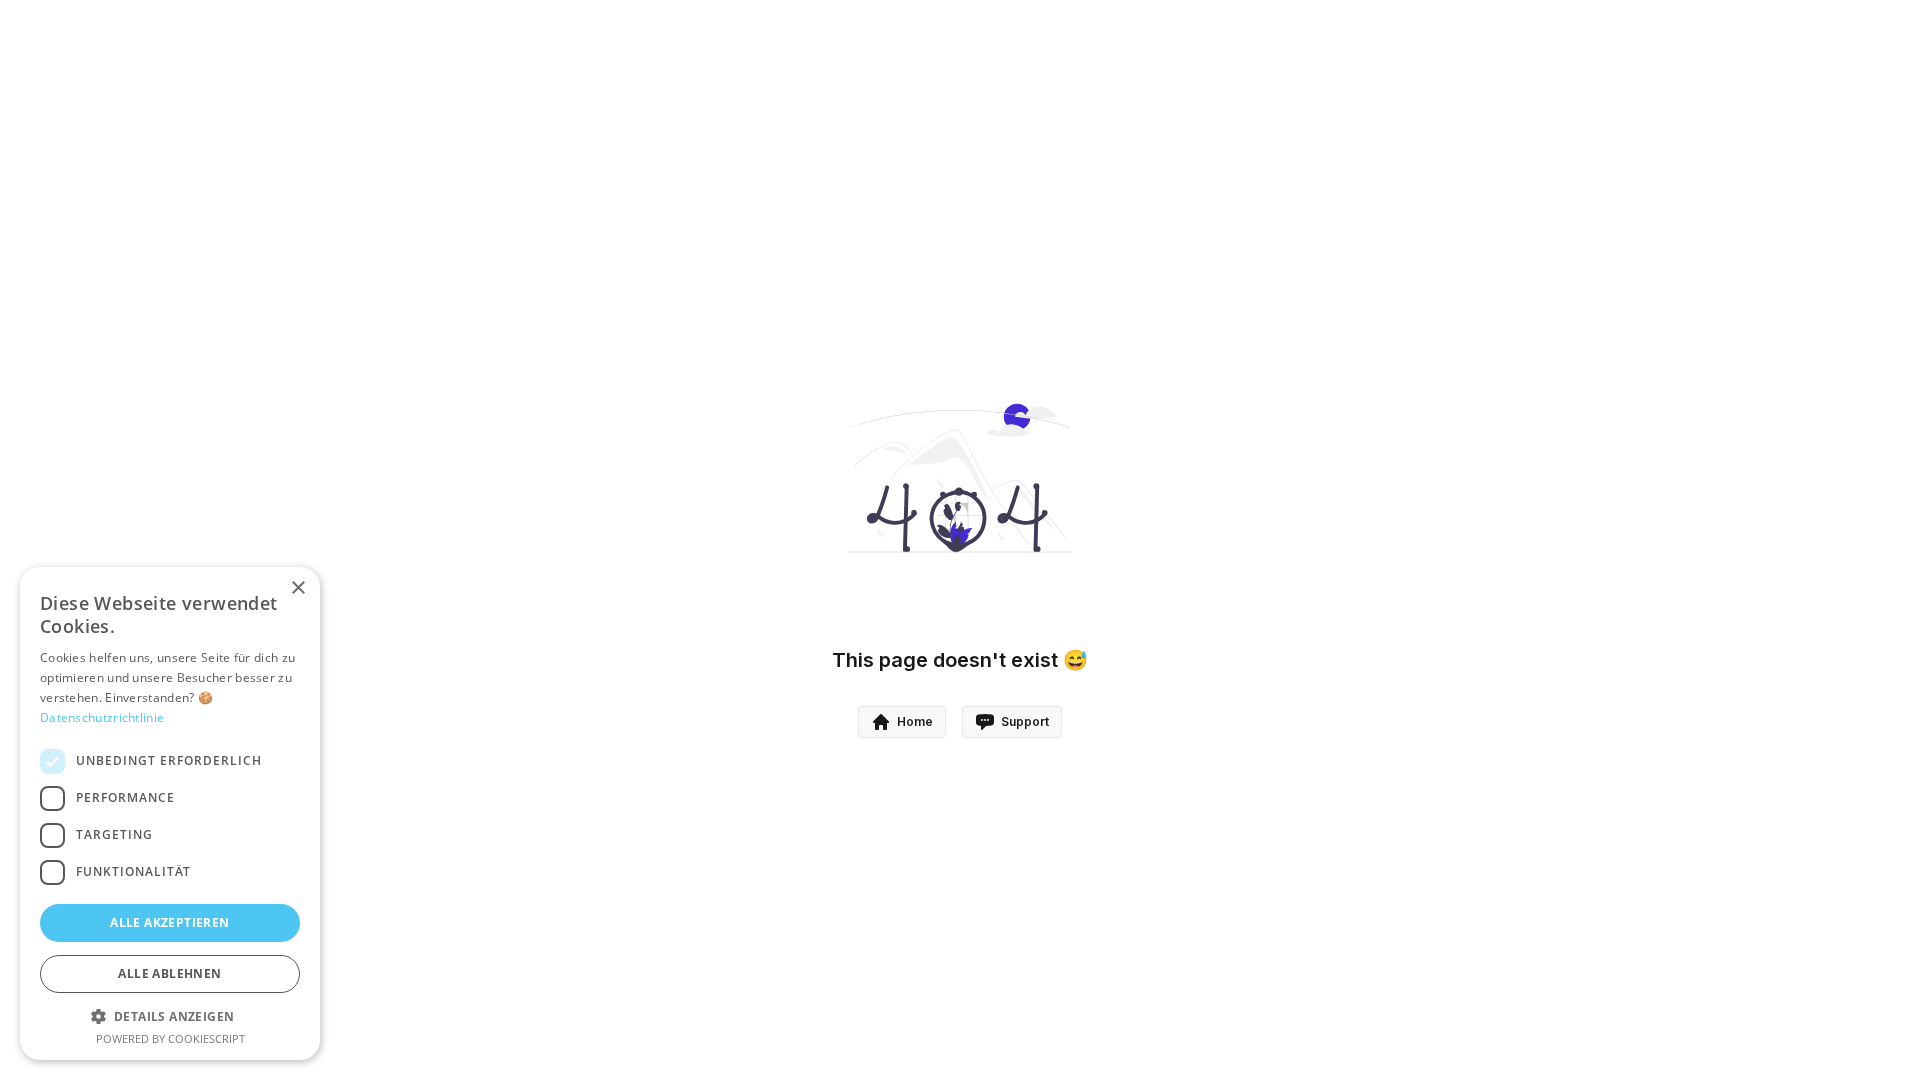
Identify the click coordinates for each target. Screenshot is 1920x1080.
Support (1025, 721)
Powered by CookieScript (170, 1038)
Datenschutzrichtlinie (102, 717)
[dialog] (170, 813)
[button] (170, 1016)
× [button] (297, 588)
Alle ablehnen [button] (169, 973)
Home (915, 721)
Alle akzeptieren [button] (169, 922)
